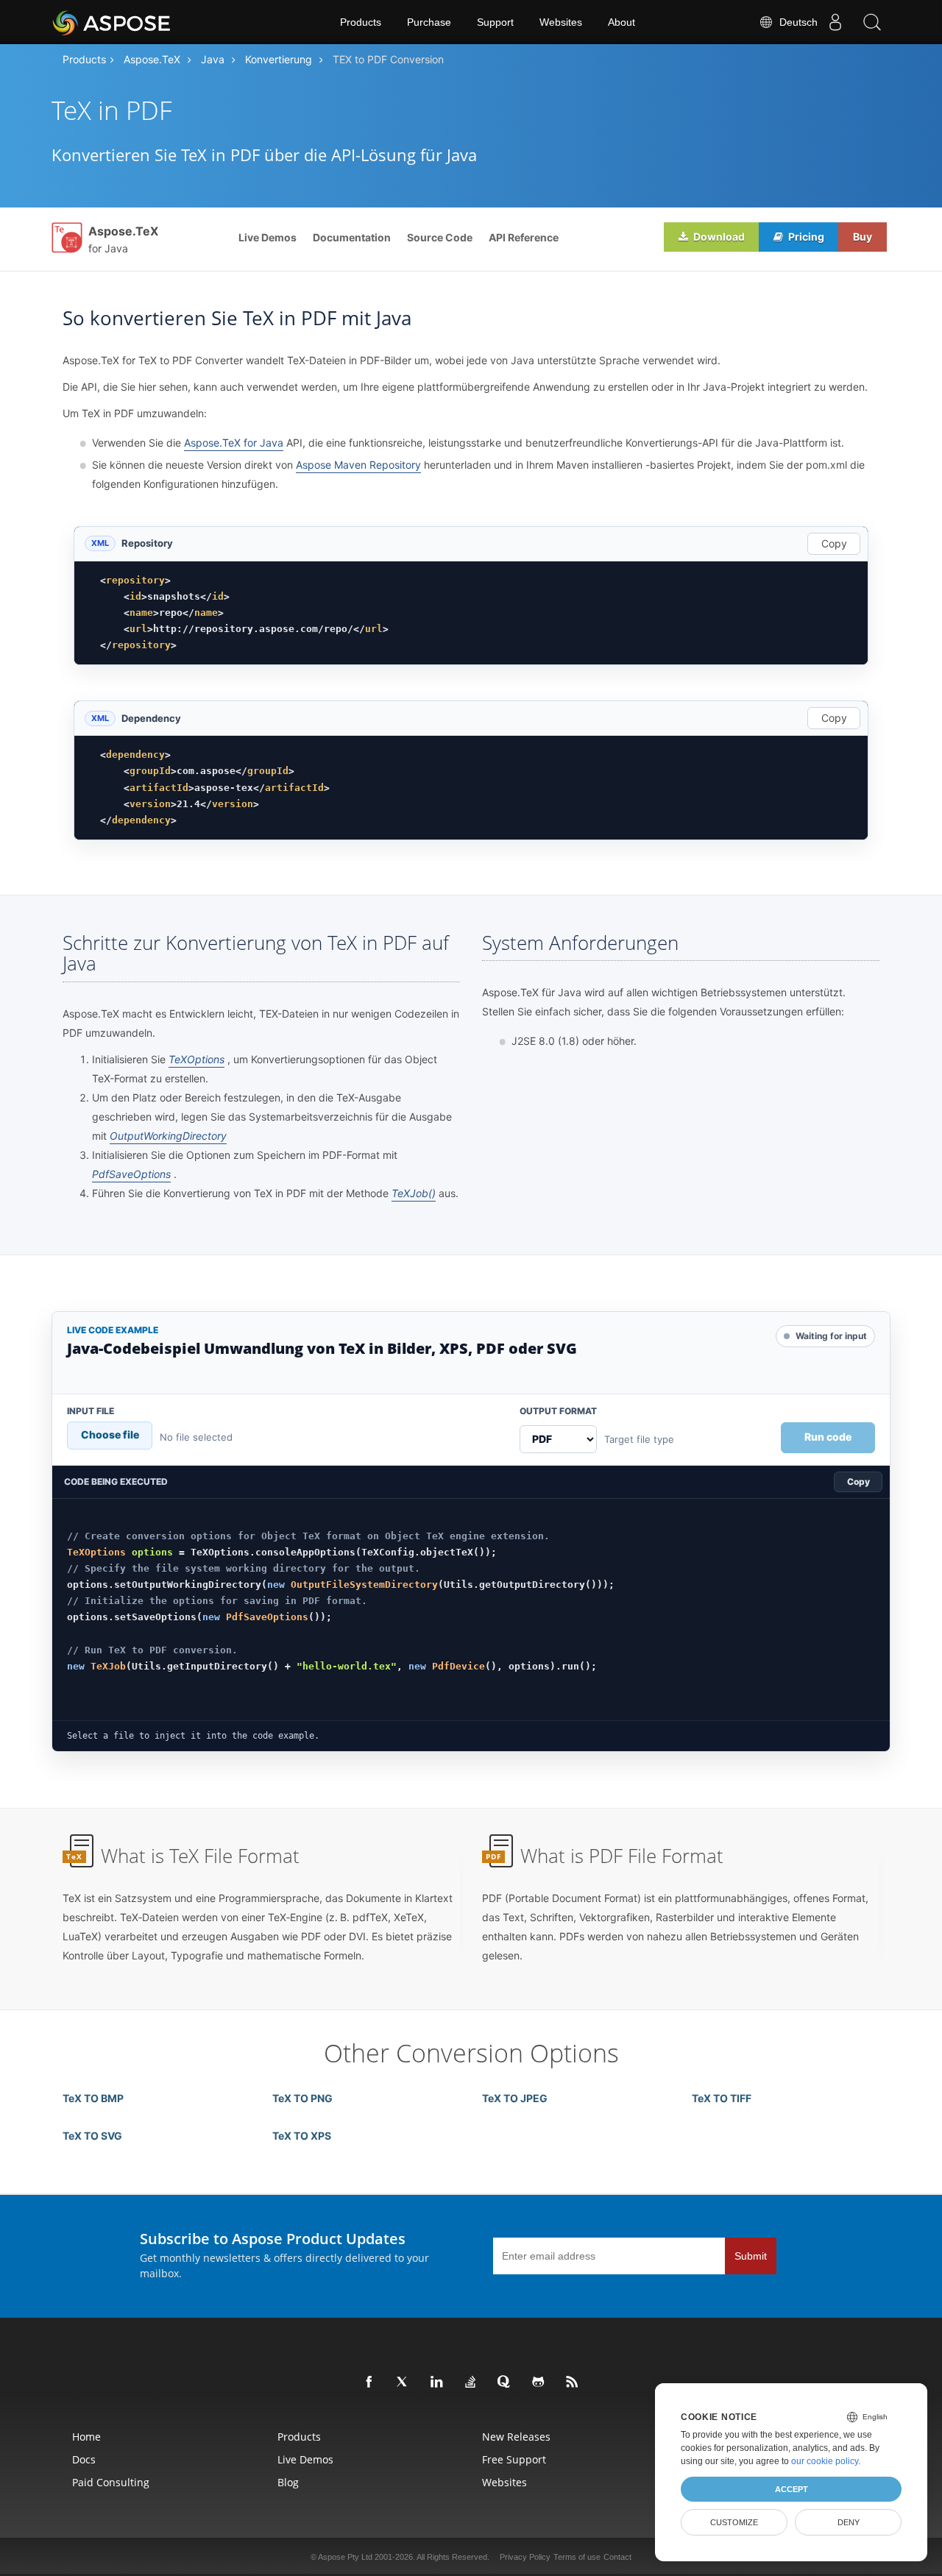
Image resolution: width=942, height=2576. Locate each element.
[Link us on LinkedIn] (437, 2382)
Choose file (110, 1434)
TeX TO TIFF (722, 2098)
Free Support (514, 2459)
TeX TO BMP (93, 2098)
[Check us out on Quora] (505, 2382)
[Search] (872, 22)
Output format (558, 1411)
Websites (561, 22)
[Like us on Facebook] (369, 2382)
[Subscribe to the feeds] (573, 2382)
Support (495, 22)
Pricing (805, 237)
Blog (288, 2482)
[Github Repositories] (539, 2382)
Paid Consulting (111, 2482)
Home (86, 2437)
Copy (834, 543)
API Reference (524, 237)
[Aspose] (112, 22)
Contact (617, 2557)
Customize (734, 2522)
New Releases (516, 2437)
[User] (835, 22)
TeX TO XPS (302, 2136)
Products (361, 22)
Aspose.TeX (152, 59)
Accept (792, 2489)
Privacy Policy (525, 2557)
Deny (849, 2522)
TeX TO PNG (302, 2098)
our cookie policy (825, 2461)
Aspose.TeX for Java (234, 443)
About (621, 22)
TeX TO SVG (92, 2136)
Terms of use (577, 2557)
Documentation (352, 237)
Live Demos (268, 237)
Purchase (429, 22)
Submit (751, 2256)
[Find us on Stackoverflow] (471, 2382)
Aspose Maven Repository (358, 465)
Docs (84, 2459)
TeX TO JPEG (515, 2098)
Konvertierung (279, 59)
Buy (863, 237)
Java (213, 59)
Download (718, 237)
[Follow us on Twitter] (403, 2382)
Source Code (440, 237)
